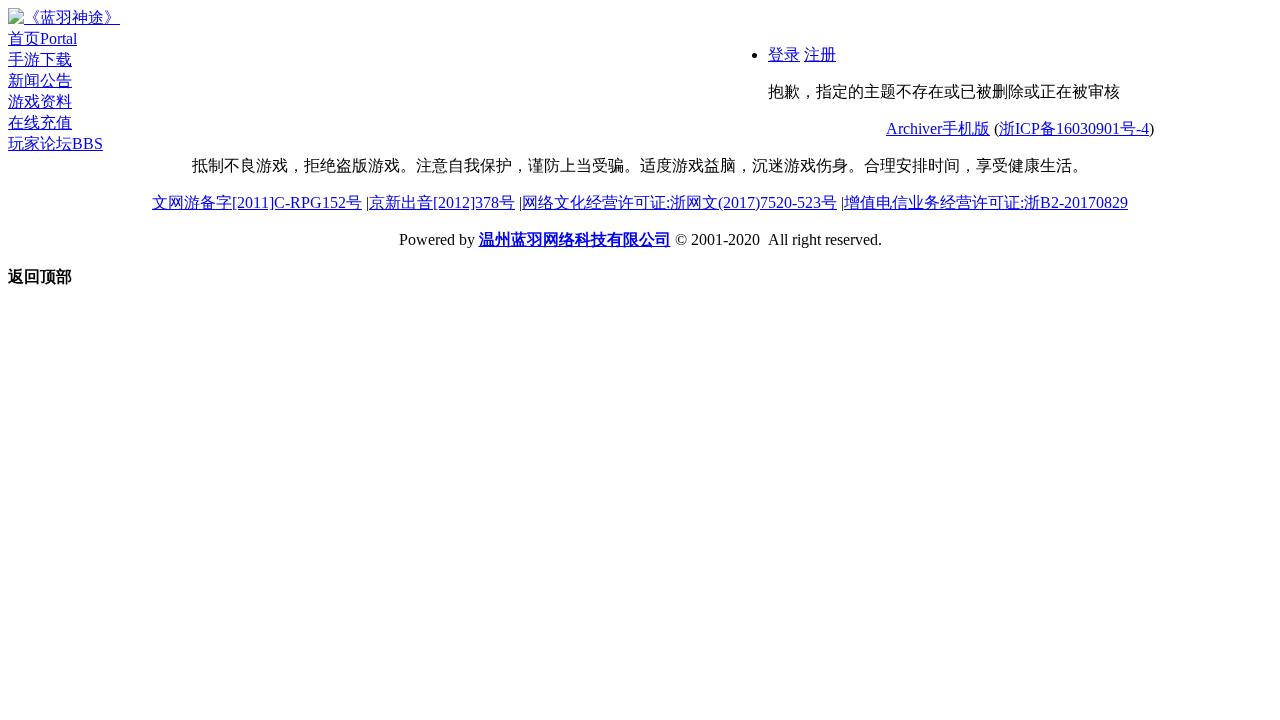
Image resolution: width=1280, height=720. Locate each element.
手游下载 (40, 59)
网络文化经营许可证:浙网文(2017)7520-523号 (679, 202)
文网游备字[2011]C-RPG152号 (257, 202)
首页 (42, 38)
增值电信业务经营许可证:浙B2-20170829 (986, 202)
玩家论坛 (55, 143)
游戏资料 (40, 101)
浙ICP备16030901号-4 (1074, 128)
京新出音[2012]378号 (442, 202)
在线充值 (40, 122)
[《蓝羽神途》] (64, 17)
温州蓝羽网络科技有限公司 (575, 239)
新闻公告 (40, 80)
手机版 (966, 128)
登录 (784, 54)
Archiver (914, 128)
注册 (820, 54)
